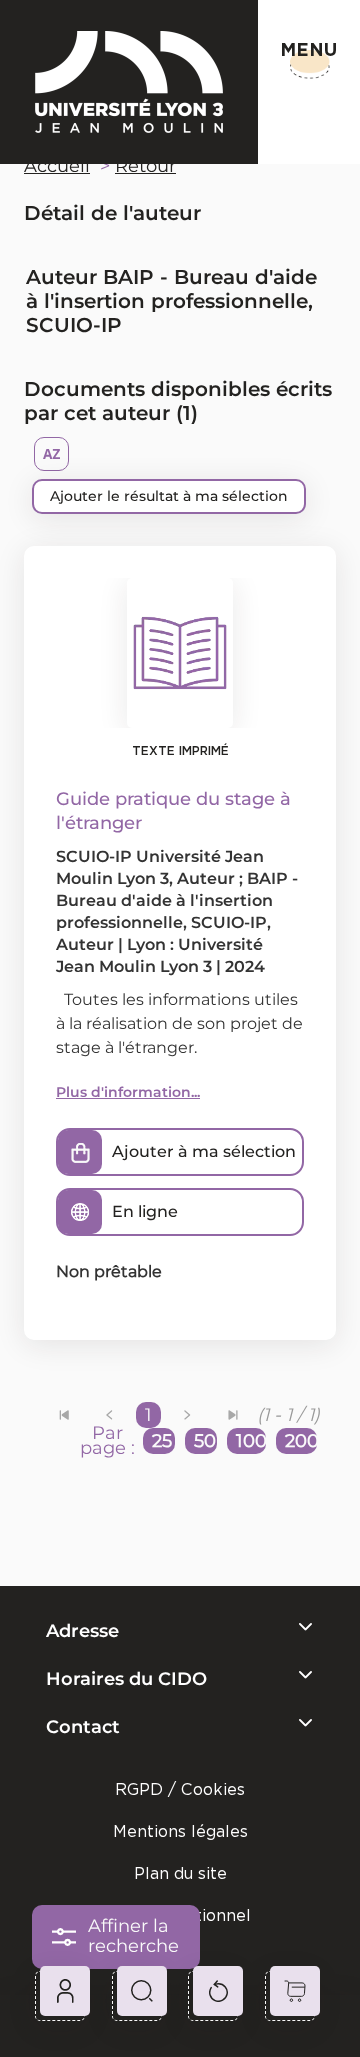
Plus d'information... (128, 1092)
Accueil (57, 166)
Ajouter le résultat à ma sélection (169, 496)
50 (205, 1441)
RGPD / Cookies (180, 1789)
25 (162, 1441)
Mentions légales (180, 1831)
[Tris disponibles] (51, 454)
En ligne (145, 1211)
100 (251, 1441)
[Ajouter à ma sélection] (80, 1152)
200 (301, 1441)
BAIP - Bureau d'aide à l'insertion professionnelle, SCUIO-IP (177, 900)
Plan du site (180, 1873)
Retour (145, 166)
